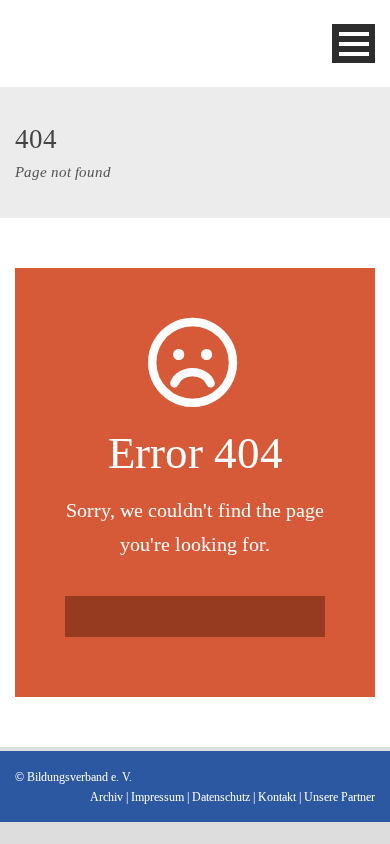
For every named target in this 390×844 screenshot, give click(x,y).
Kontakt (277, 797)
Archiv (106, 797)
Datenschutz (221, 797)
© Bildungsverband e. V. (73, 777)
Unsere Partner (339, 797)
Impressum (157, 797)
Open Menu (353, 43)
